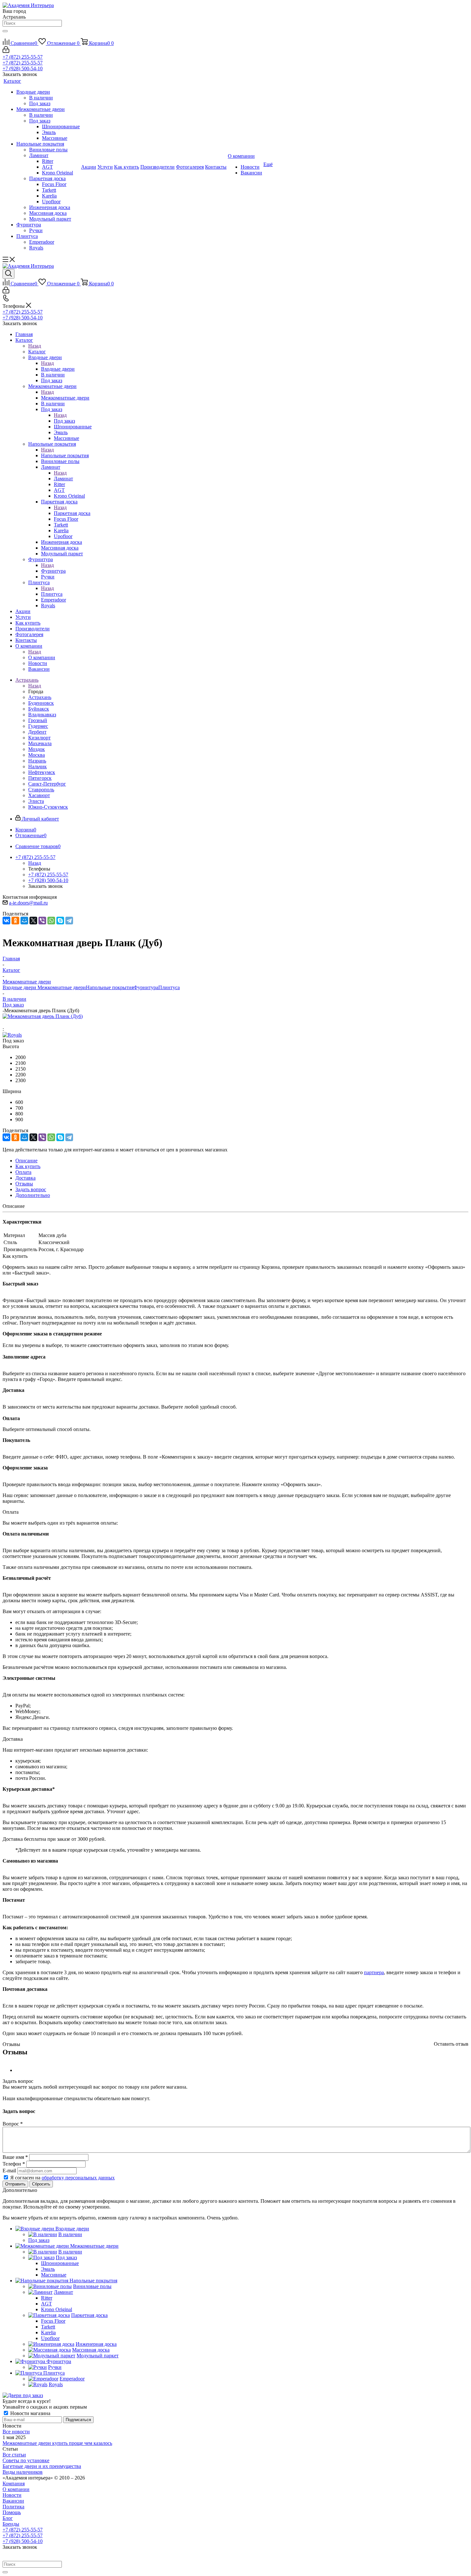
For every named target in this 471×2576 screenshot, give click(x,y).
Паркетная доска (72, 513)
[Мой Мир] (24, 921)
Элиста (36, 801)
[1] (7, 1023)
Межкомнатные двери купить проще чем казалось (57, 2443)
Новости (12, 2495)
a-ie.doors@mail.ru (28, 903)
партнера (374, 1972)
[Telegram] (69, 921)
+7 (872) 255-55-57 (23, 57)
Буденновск (41, 703)
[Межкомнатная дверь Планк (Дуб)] (43, 1016)
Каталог (37, 352)
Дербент (37, 732)
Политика (13, 2507)
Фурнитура (53, 571)
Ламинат (63, 479)
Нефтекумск (42, 772)
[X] (33, 921)
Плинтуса (52, 594)
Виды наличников (23, 2472)
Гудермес (38, 726)
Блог (8, 2518)
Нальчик (37, 766)
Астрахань (40, 697)
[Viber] (42, 921)
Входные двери (58, 369)
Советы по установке (26, 2460)
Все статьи (14, 2455)
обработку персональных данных (78, 2178)
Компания (14, 2483)
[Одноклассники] (15, 921)
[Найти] (5, 31)
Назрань (37, 761)
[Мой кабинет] (6, 51)
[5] (36, 1023)
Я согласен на (62, 2178)
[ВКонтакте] (6, 921)
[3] (21, 1023)
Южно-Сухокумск (48, 807)
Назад (35, 346)
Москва (37, 755)
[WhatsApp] (51, 921)
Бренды (11, 2524)
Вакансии (13, 2501)
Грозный (38, 720)
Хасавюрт (39, 795)
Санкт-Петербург (47, 784)
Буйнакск (39, 709)
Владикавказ (42, 715)
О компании (42, 657)
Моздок (37, 749)
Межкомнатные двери (65, 398)
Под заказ (64, 421)
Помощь (12, 2512)
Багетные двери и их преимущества (42, 2466)
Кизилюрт (39, 738)
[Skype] (60, 921)
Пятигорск (40, 778)
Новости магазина (30, 2413)
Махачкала (40, 743)
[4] (29, 1023)
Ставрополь (41, 790)
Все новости (16, 2432)
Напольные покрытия (65, 455)
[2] (14, 1023)
